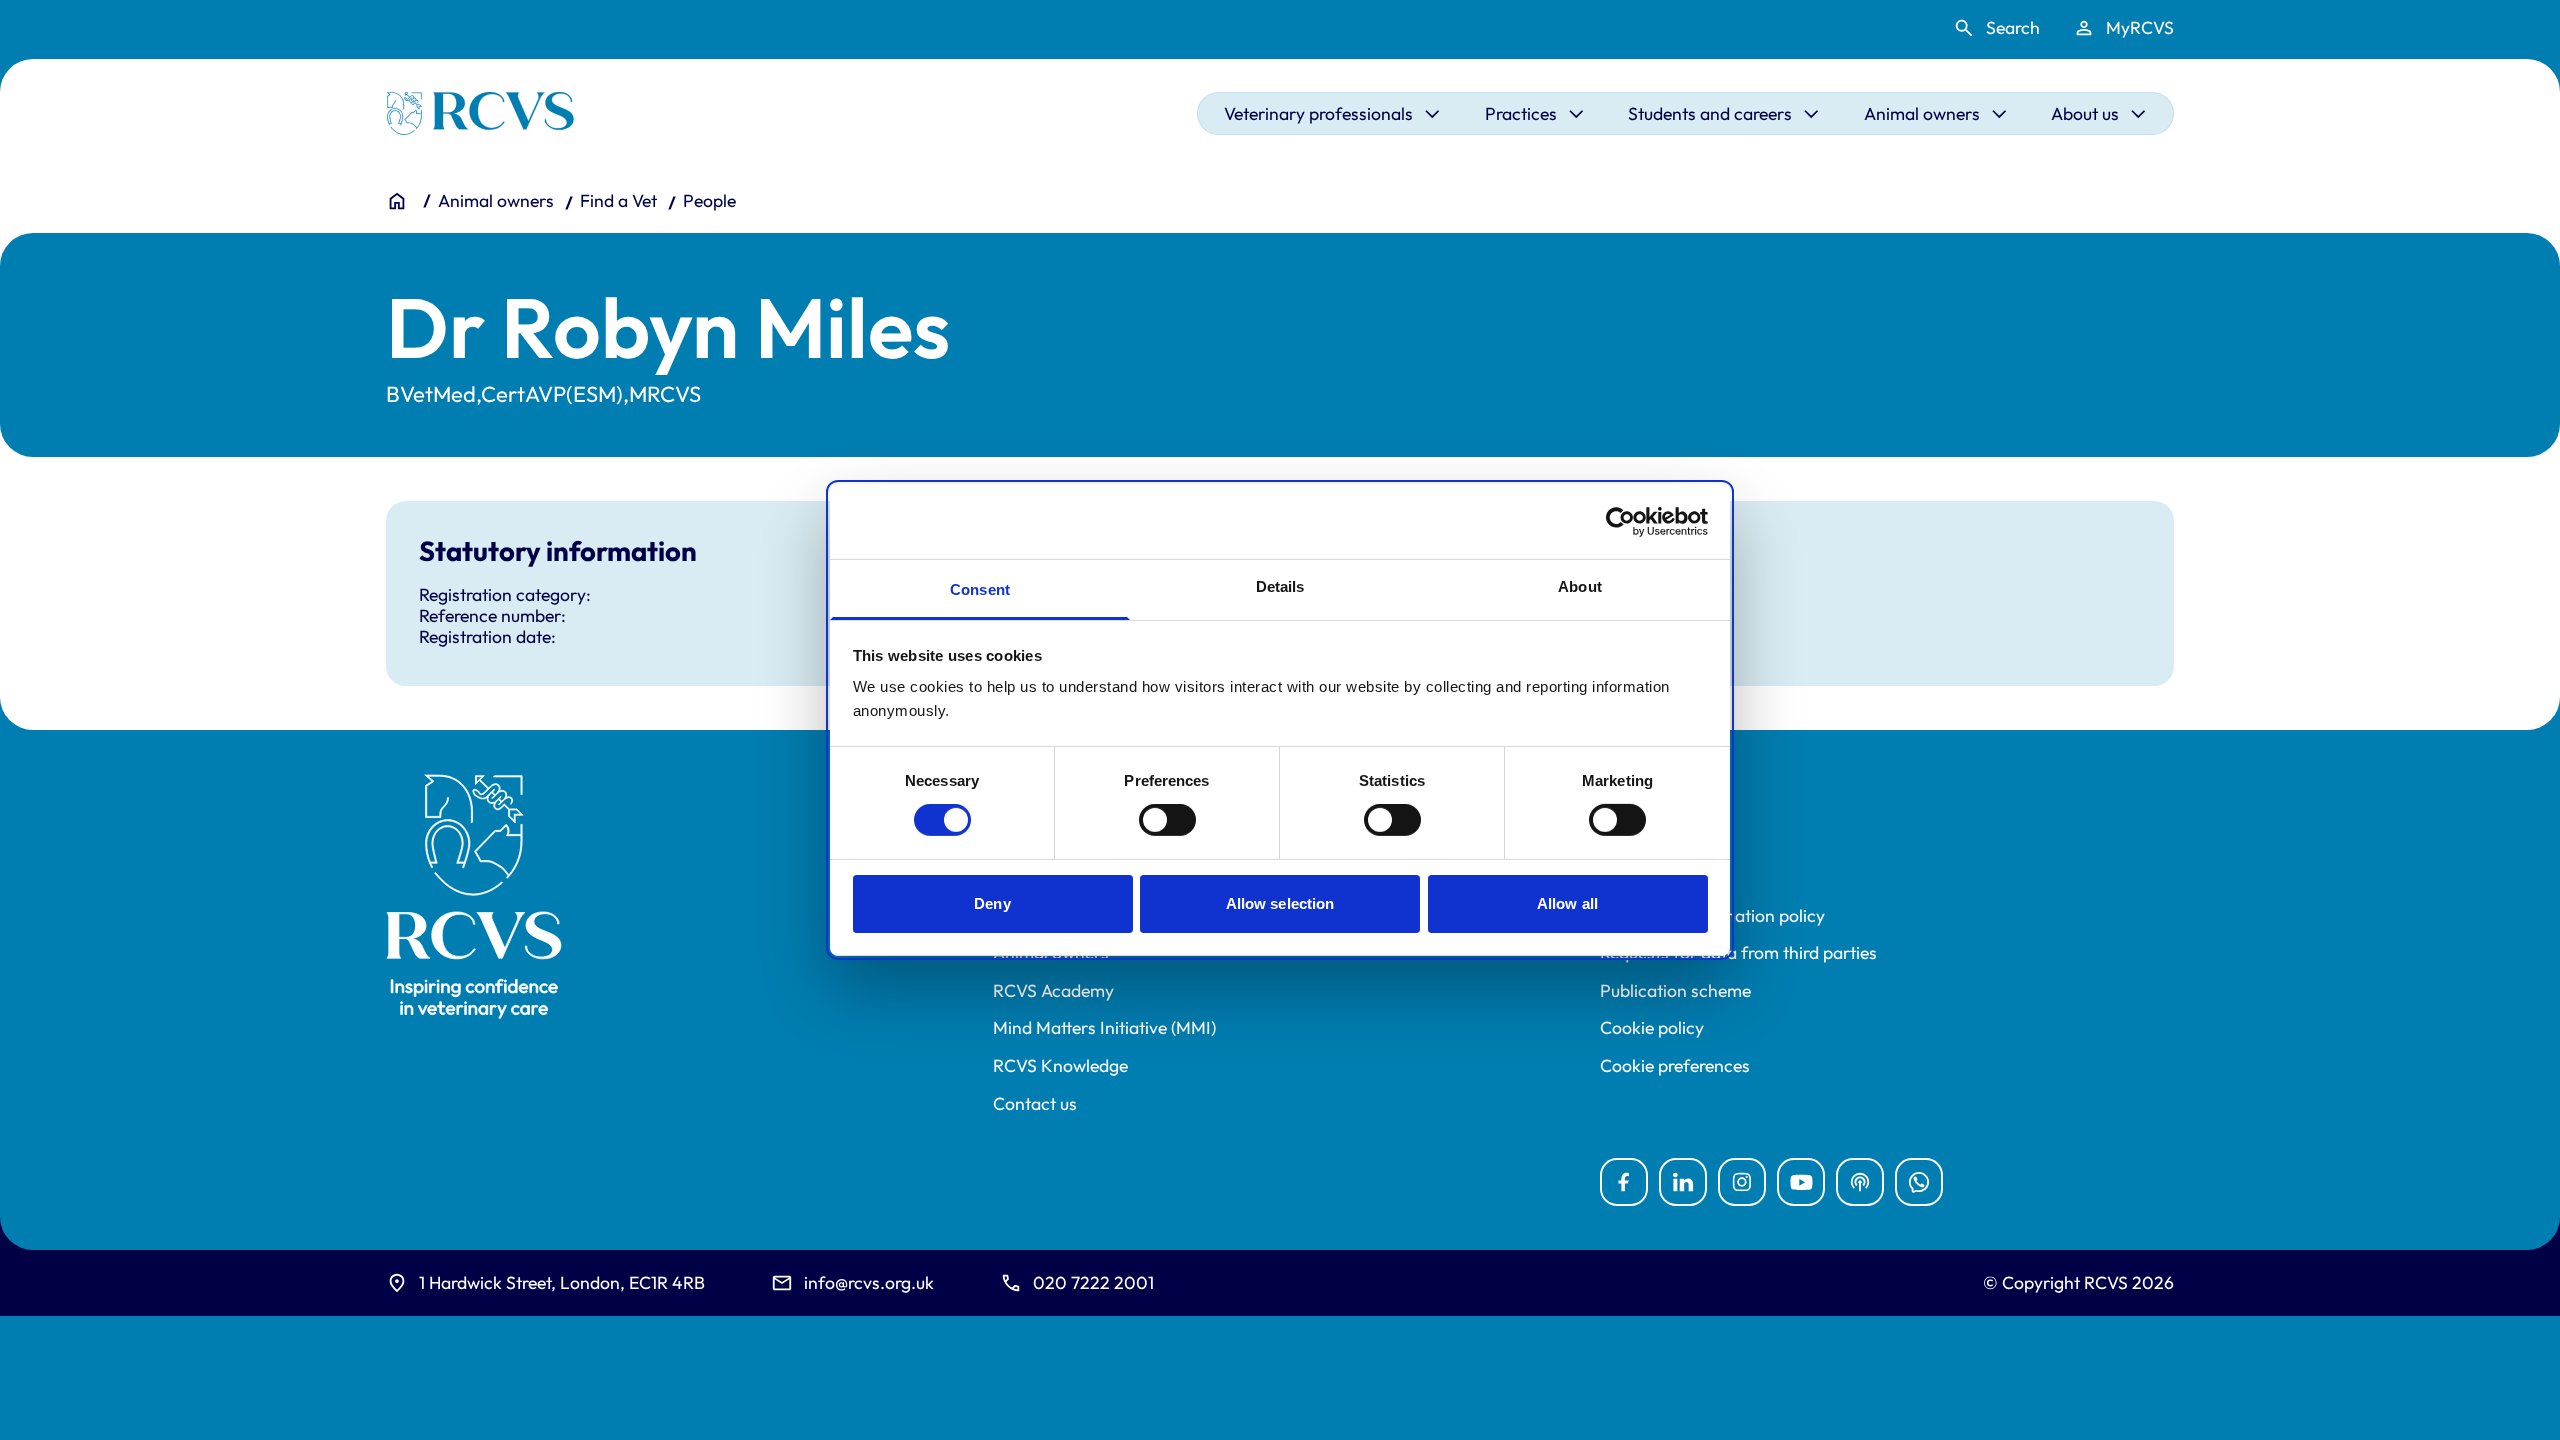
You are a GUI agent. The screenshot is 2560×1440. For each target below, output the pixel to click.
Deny (992, 903)
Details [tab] (1280, 586)
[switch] (1167, 820)
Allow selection (1280, 903)
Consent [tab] (980, 589)
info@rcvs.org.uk (869, 1282)
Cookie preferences (1675, 1066)
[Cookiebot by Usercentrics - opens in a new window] (1620, 521)
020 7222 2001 (1093, 1282)
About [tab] (1580, 586)
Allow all (1567, 903)
